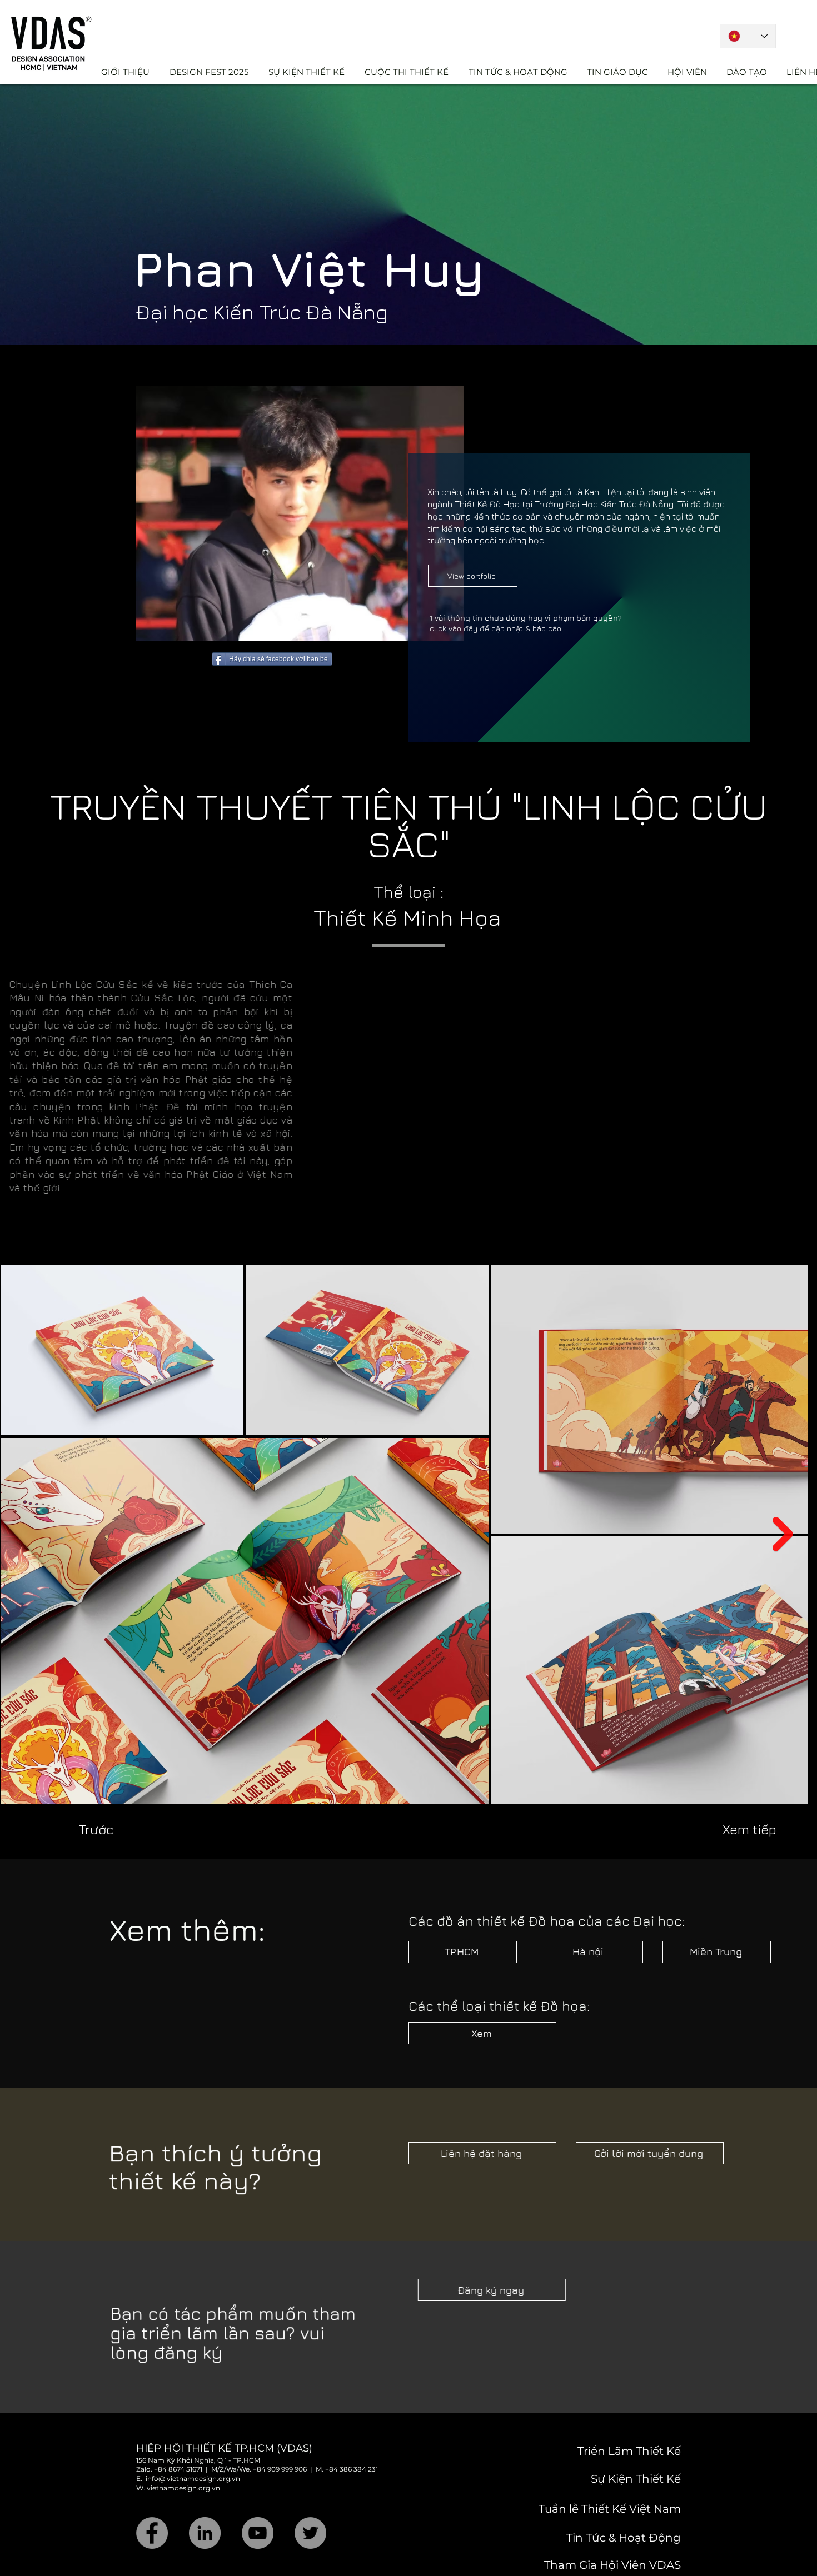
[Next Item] (794, 1505)
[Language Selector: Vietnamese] (748, 36)
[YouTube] (258, 2504)
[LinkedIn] (205, 2504)
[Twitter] (310, 2504)
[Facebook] (152, 2504)
